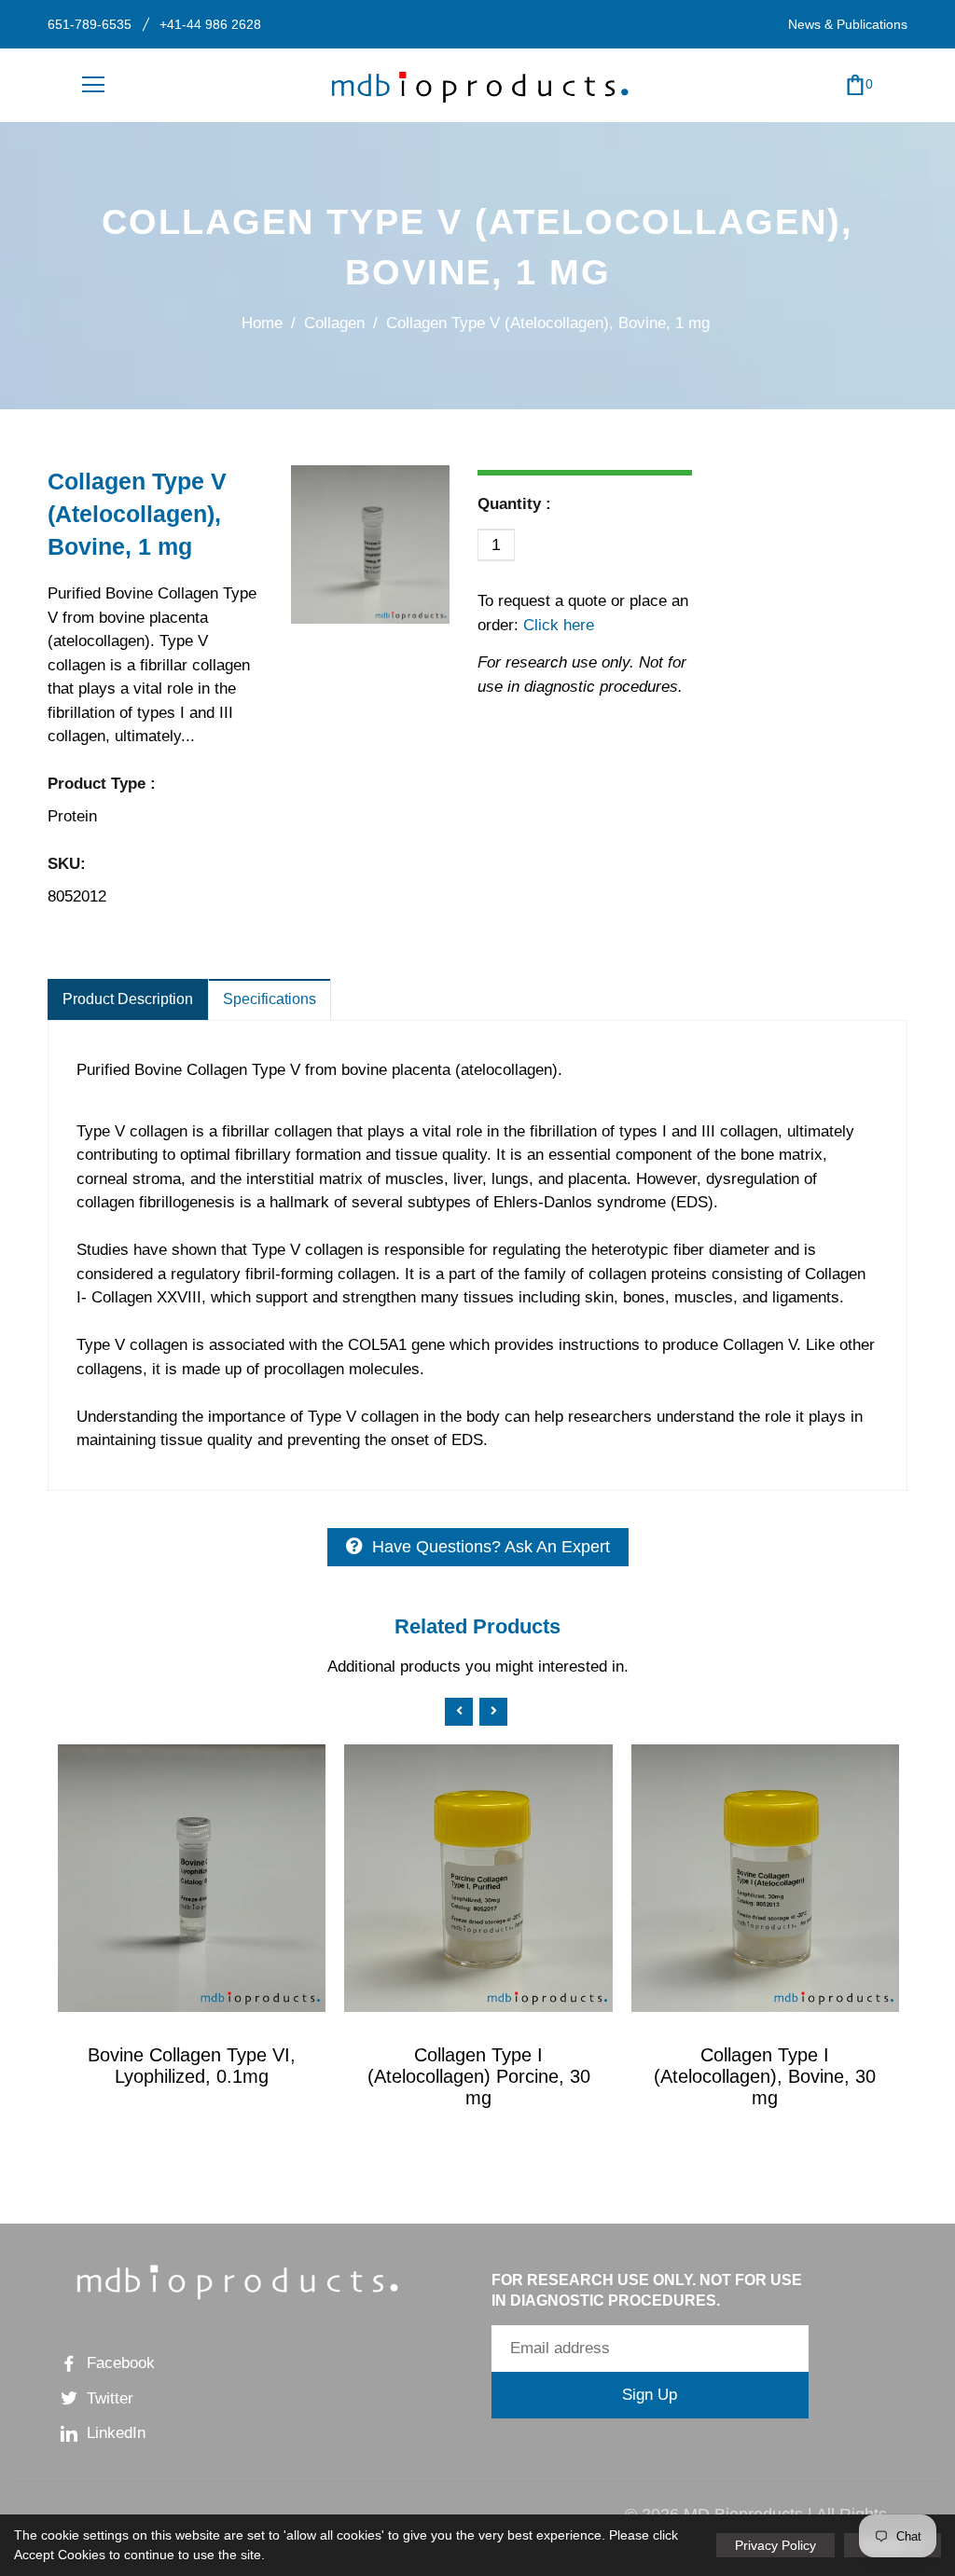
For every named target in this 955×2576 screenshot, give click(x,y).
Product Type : (102, 784)
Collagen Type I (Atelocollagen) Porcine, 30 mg (479, 2076)
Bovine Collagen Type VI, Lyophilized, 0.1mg (192, 2066)
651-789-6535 (90, 24)
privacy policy (775, 2545)
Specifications (270, 999)
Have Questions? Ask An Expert (491, 1547)
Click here (556, 625)
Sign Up (650, 2395)
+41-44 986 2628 (210, 24)
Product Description (128, 999)
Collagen (334, 323)
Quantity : (514, 504)
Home (262, 323)
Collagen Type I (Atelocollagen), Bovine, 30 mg (765, 2076)
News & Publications (848, 24)
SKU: (67, 864)
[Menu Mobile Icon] (93, 85)
